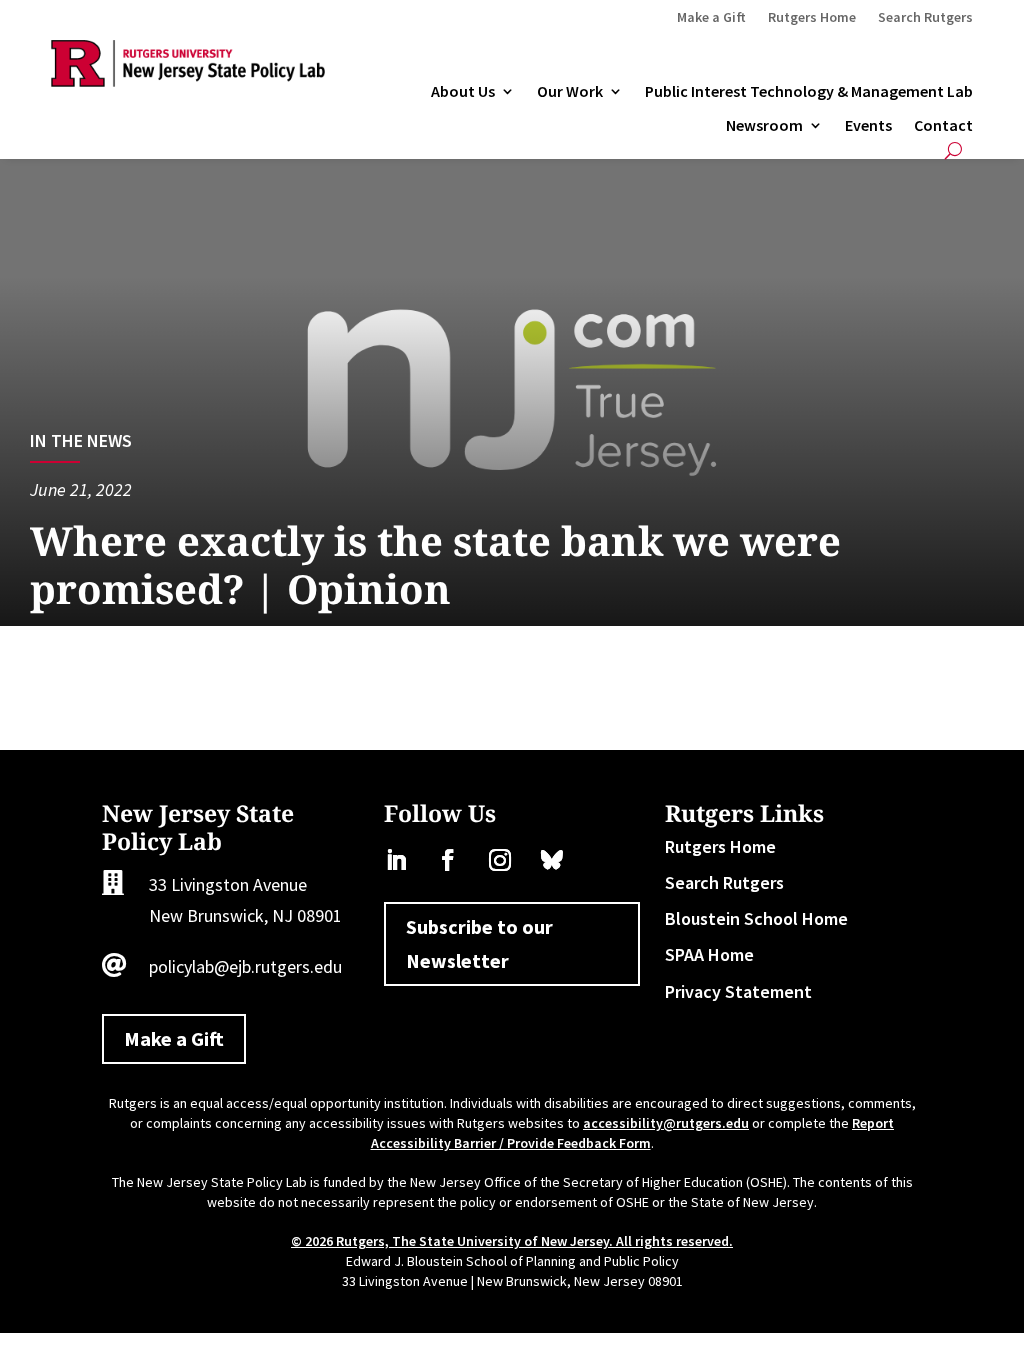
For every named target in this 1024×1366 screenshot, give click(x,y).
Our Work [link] (570, 92)
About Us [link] (463, 92)
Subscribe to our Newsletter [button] (479, 943)
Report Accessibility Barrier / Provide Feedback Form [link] (633, 1133)
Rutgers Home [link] (812, 18)
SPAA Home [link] (709, 954)
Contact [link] (943, 126)
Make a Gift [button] (174, 1038)
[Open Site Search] (953, 150)
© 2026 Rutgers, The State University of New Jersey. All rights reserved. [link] (512, 1241)
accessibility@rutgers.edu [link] (666, 1123)
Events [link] (868, 126)
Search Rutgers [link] (925, 18)
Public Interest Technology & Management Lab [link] (809, 92)
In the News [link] (81, 440)
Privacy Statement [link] (738, 991)
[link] (187, 80)
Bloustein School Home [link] (756, 918)
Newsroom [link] (764, 126)
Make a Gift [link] (711, 18)
